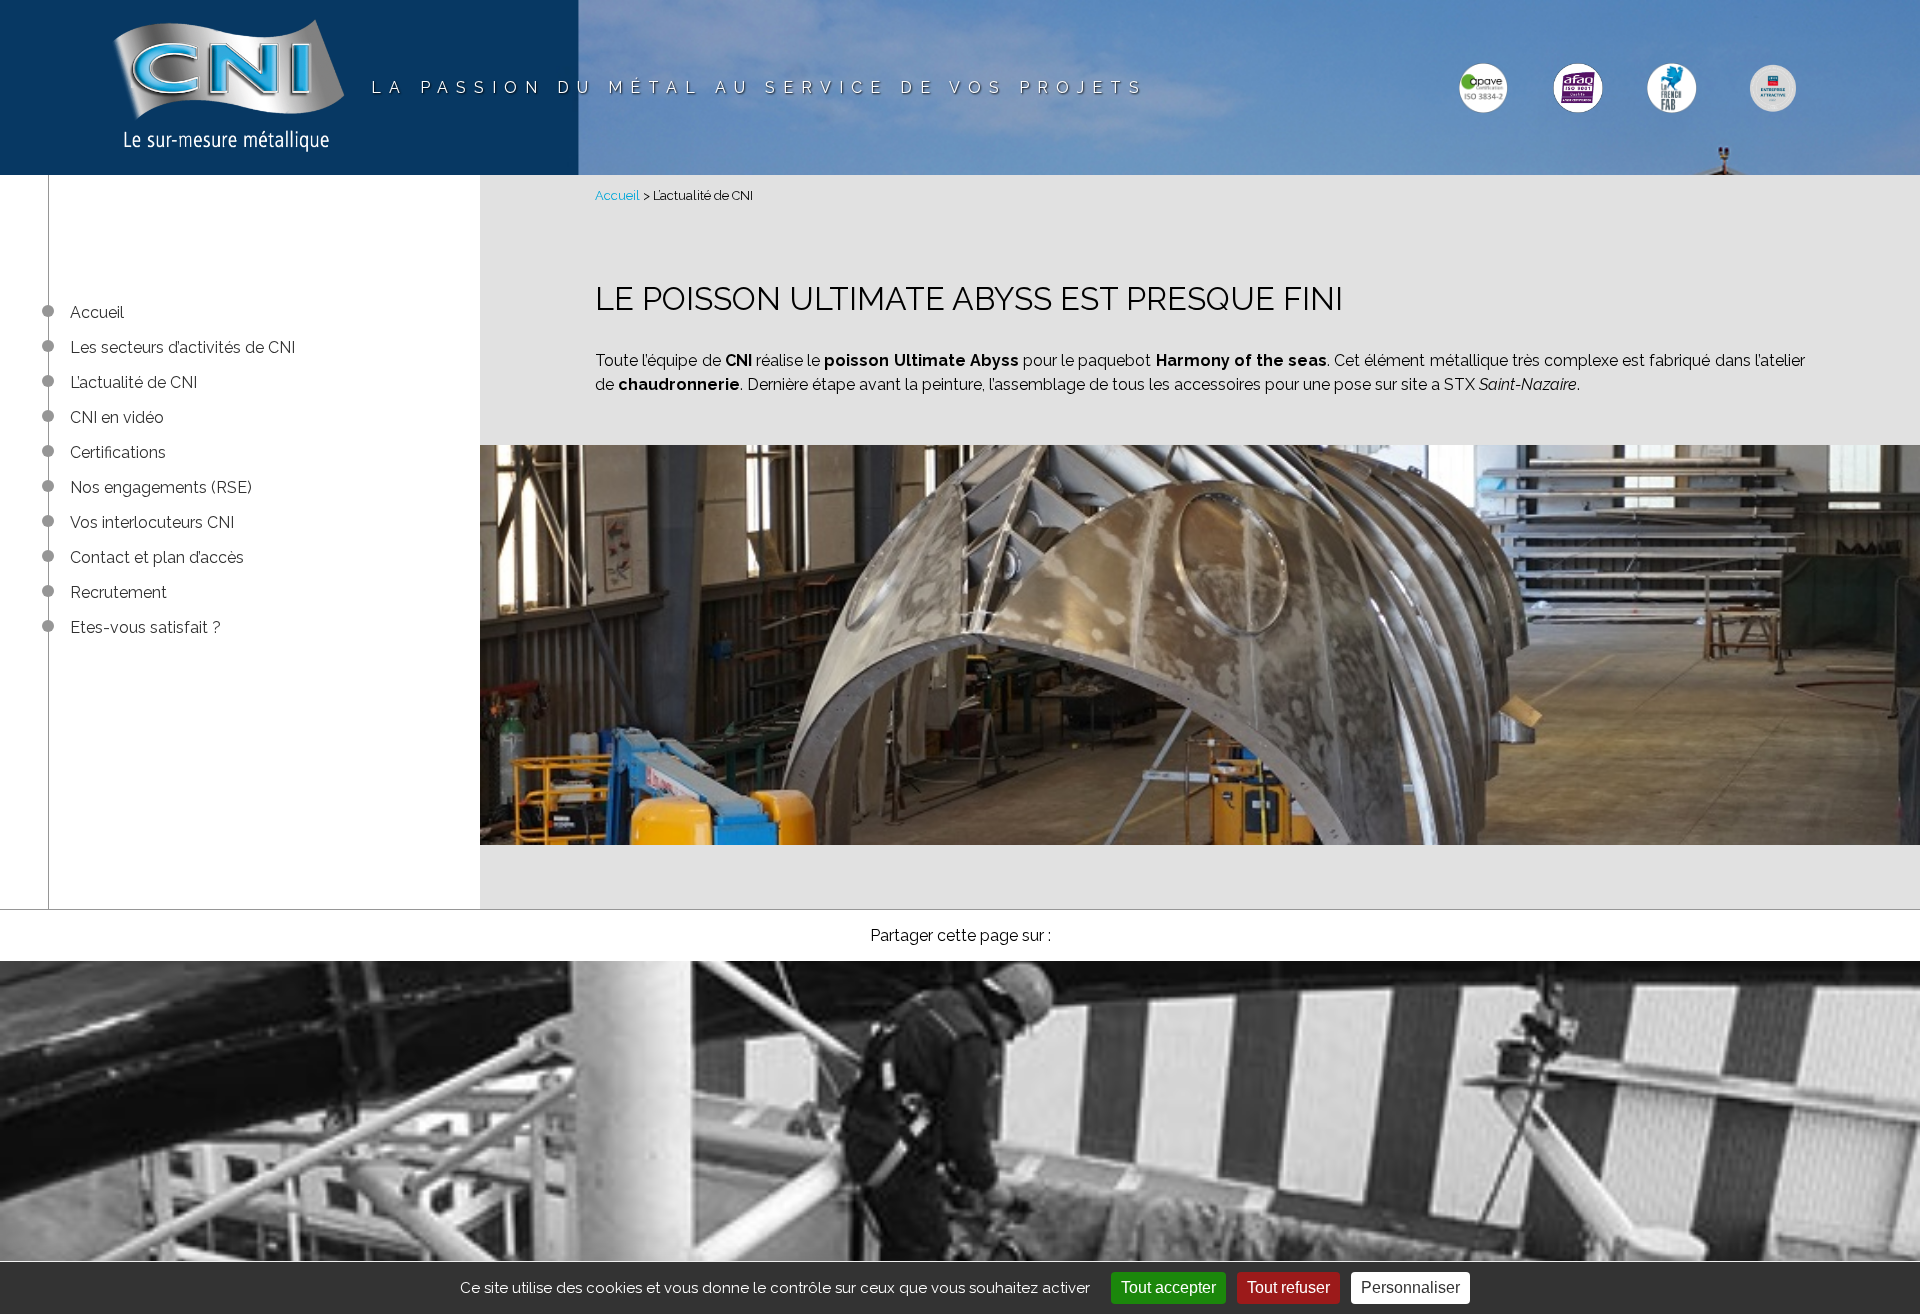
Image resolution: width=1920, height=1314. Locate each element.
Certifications (118, 452)
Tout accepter (1168, 1287)
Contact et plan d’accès (157, 557)
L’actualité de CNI (133, 382)
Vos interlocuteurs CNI (152, 522)
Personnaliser (1410, 1287)
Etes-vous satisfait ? (145, 627)
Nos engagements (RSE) (161, 487)
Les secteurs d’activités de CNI (182, 347)
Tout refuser (1288, 1287)
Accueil (97, 312)
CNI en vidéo (117, 417)
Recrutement (118, 592)
